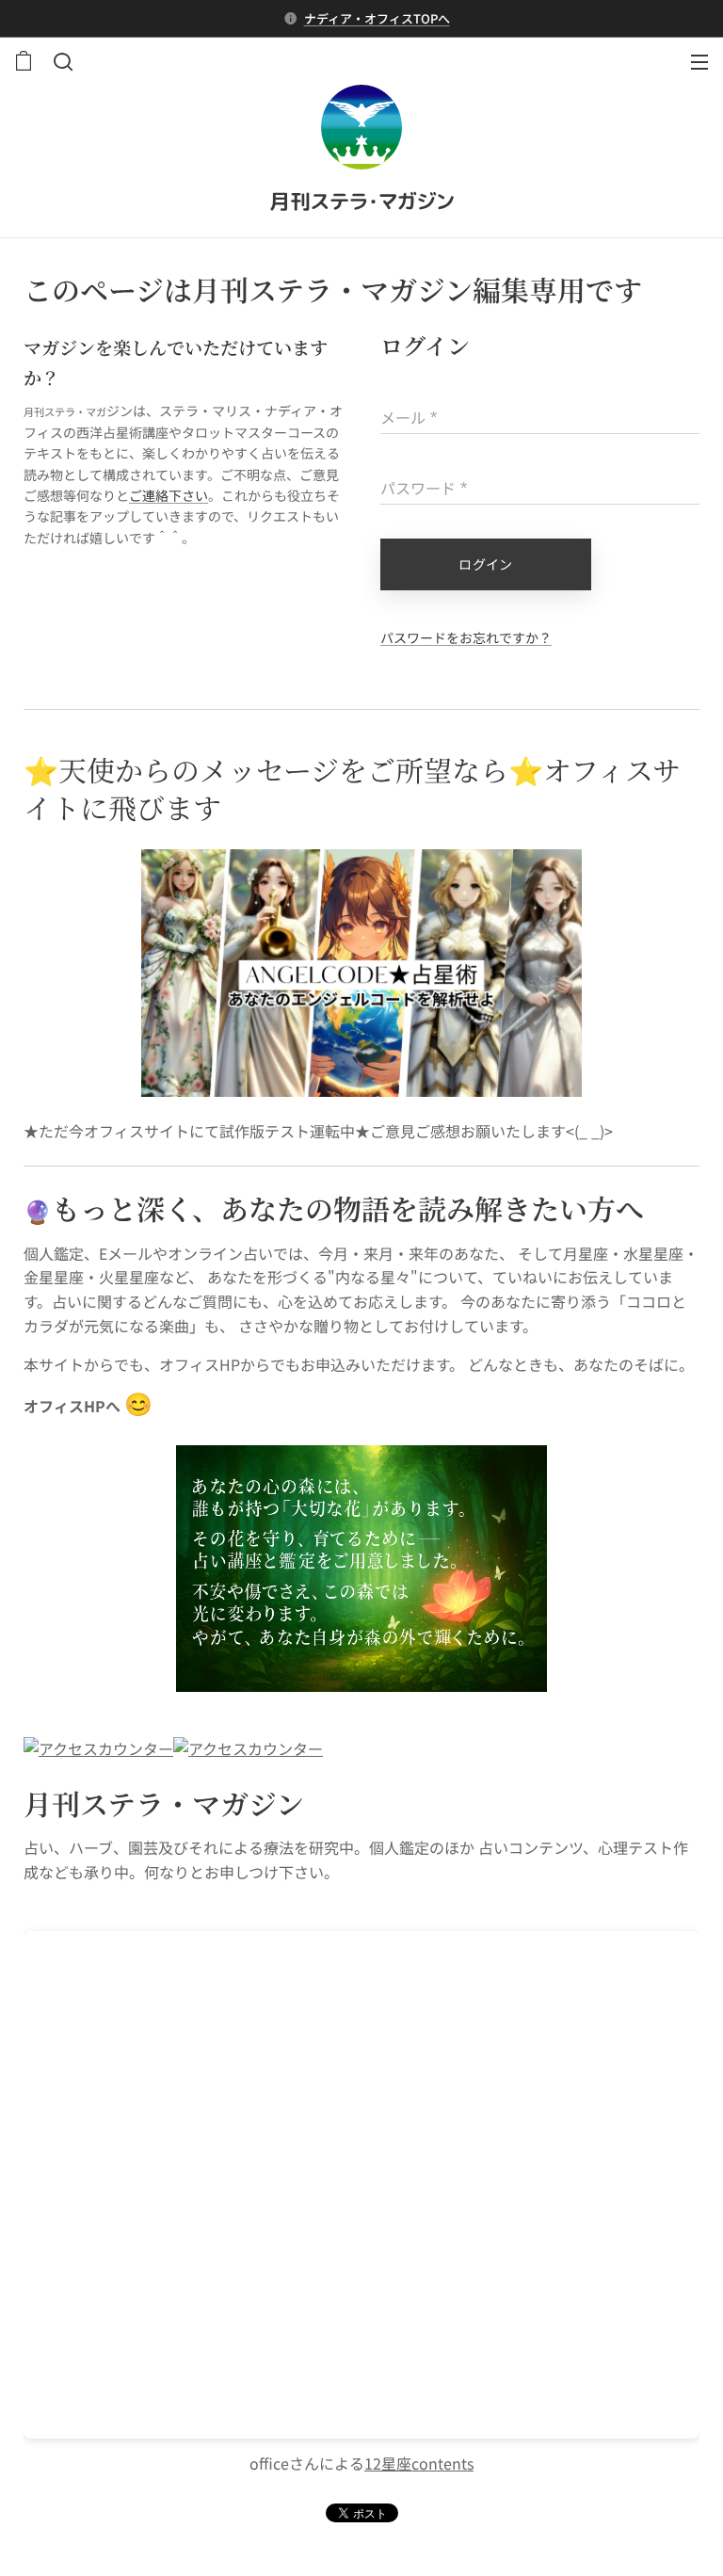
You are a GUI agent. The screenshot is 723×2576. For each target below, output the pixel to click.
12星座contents (419, 2463)
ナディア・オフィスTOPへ (377, 18)
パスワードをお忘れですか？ (466, 637)
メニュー (699, 61)
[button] (61, 61)
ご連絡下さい (169, 495)
